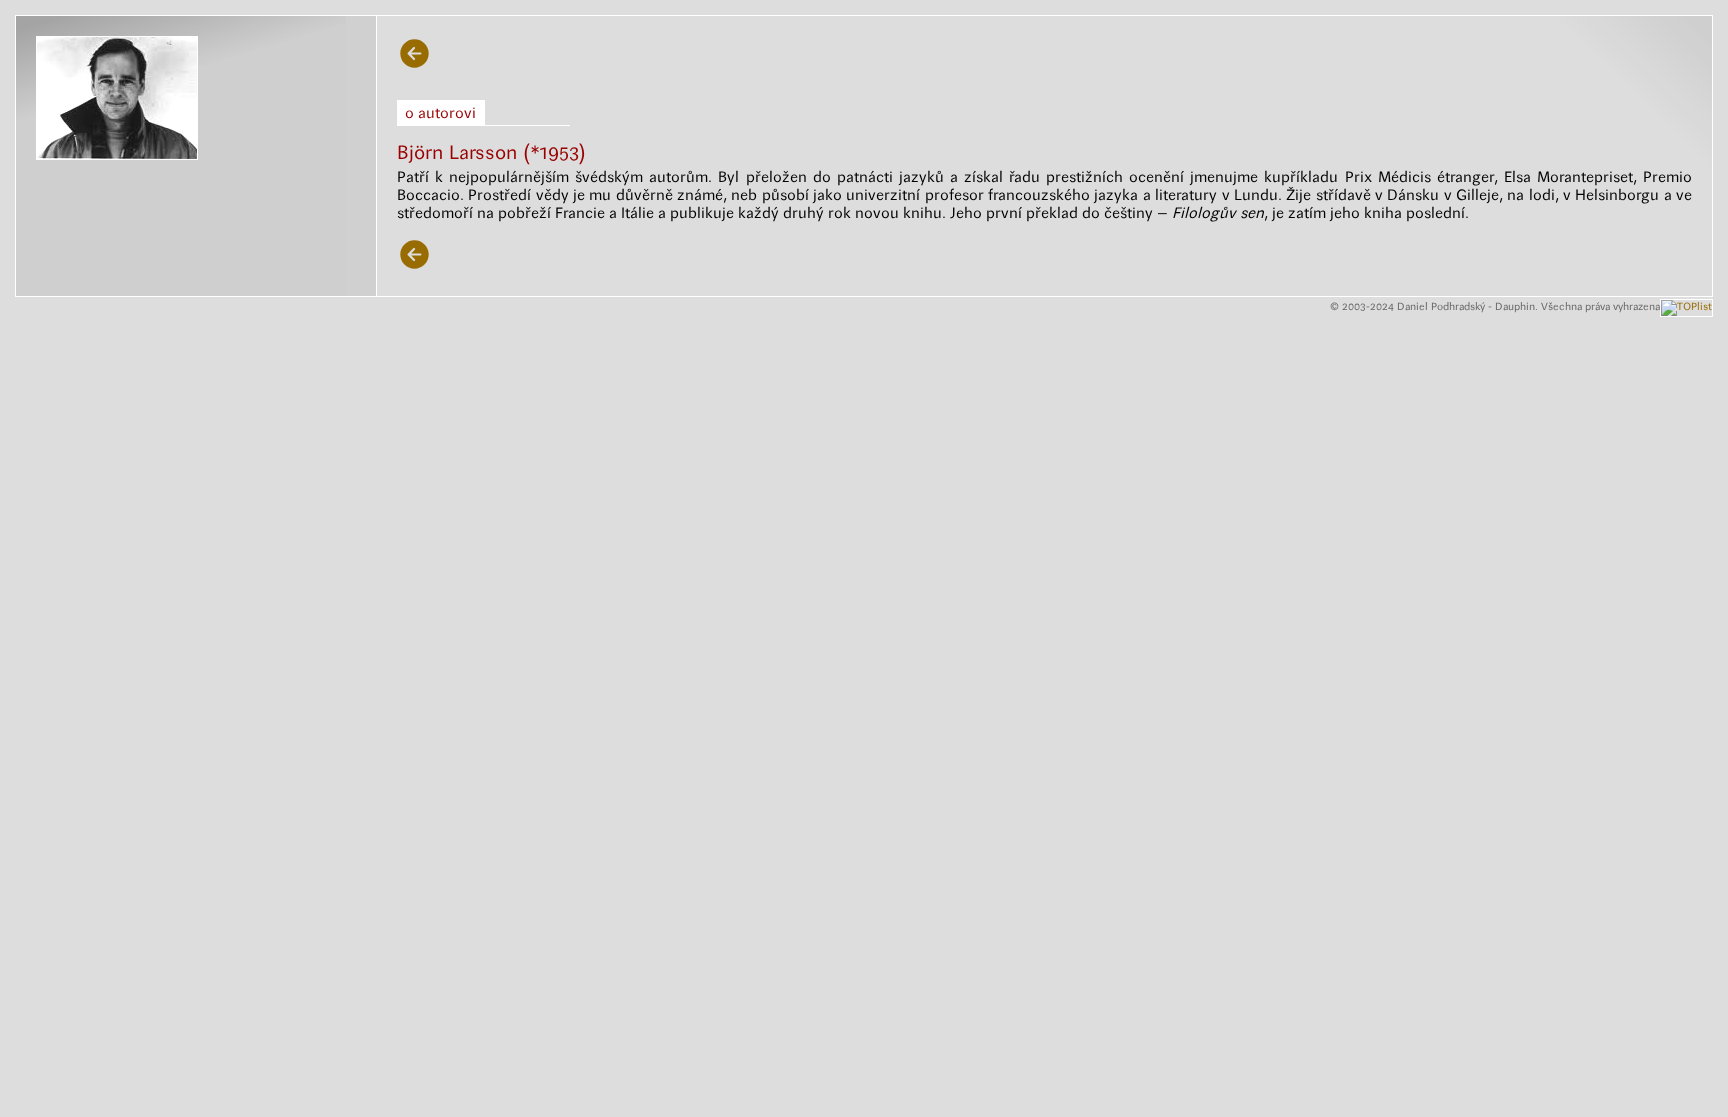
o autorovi (440, 113)
